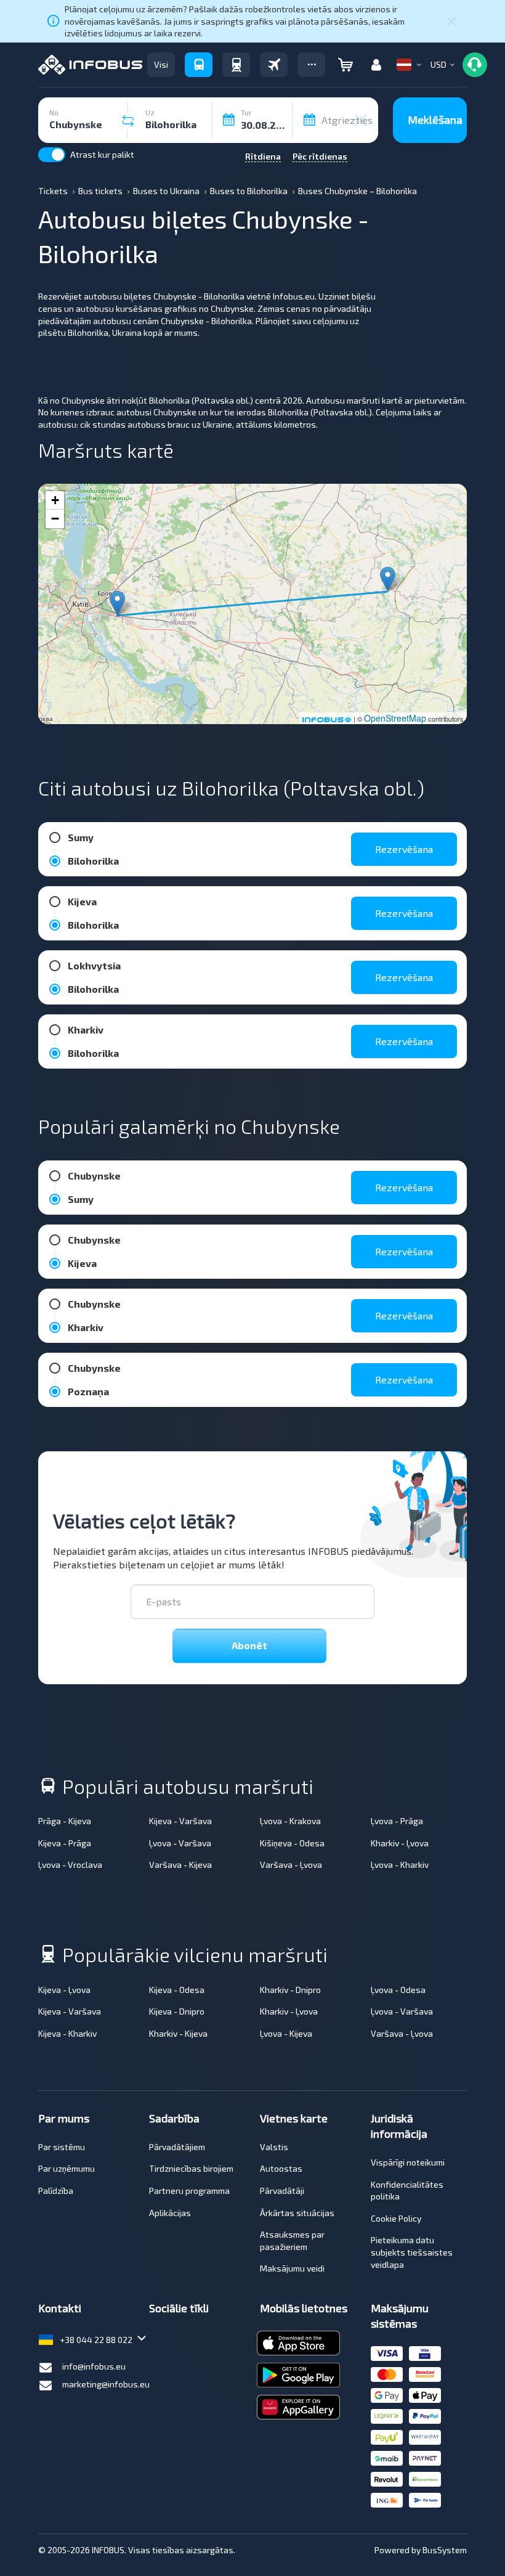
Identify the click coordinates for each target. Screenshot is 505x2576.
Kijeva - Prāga (65, 1843)
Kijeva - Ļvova (64, 1990)
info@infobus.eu (94, 2366)
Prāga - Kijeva (65, 1821)
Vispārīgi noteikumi (408, 2162)
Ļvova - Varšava (180, 1843)
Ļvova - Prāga (397, 1821)
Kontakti (60, 2308)
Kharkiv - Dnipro (290, 1990)
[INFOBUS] (90, 65)
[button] (311, 65)
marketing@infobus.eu (106, 2384)
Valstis (274, 2147)
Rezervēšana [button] (404, 849)
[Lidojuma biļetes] (274, 65)
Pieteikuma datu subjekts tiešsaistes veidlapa (412, 2252)
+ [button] (55, 500)
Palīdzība (56, 2191)
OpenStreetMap (395, 718)
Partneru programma (189, 2191)
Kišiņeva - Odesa (292, 1843)
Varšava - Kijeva (180, 1865)
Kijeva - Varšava (180, 1821)
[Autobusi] (199, 65)
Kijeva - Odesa (177, 1990)
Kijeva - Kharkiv (67, 2033)
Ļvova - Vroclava (70, 1865)
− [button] (55, 519)
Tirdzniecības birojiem (191, 2168)
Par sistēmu (62, 2147)
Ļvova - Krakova (290, 1821)
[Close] (451, 21)
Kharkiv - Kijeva (178, 2033)
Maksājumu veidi (292, 2268)
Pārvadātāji (282, 2191)
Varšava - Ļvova (291, 1865)
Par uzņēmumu (67, 2168)
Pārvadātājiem (177, 2147)
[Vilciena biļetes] (236, 65)
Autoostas (281, 2168)
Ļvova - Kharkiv (400, 1865)
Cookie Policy (396, 2218)
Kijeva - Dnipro (177, 2011)
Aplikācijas (170, 2213)
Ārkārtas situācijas (297, 2213)
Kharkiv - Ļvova (400, 1843)
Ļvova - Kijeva (286, 2033)
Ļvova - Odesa (398, 1990)
